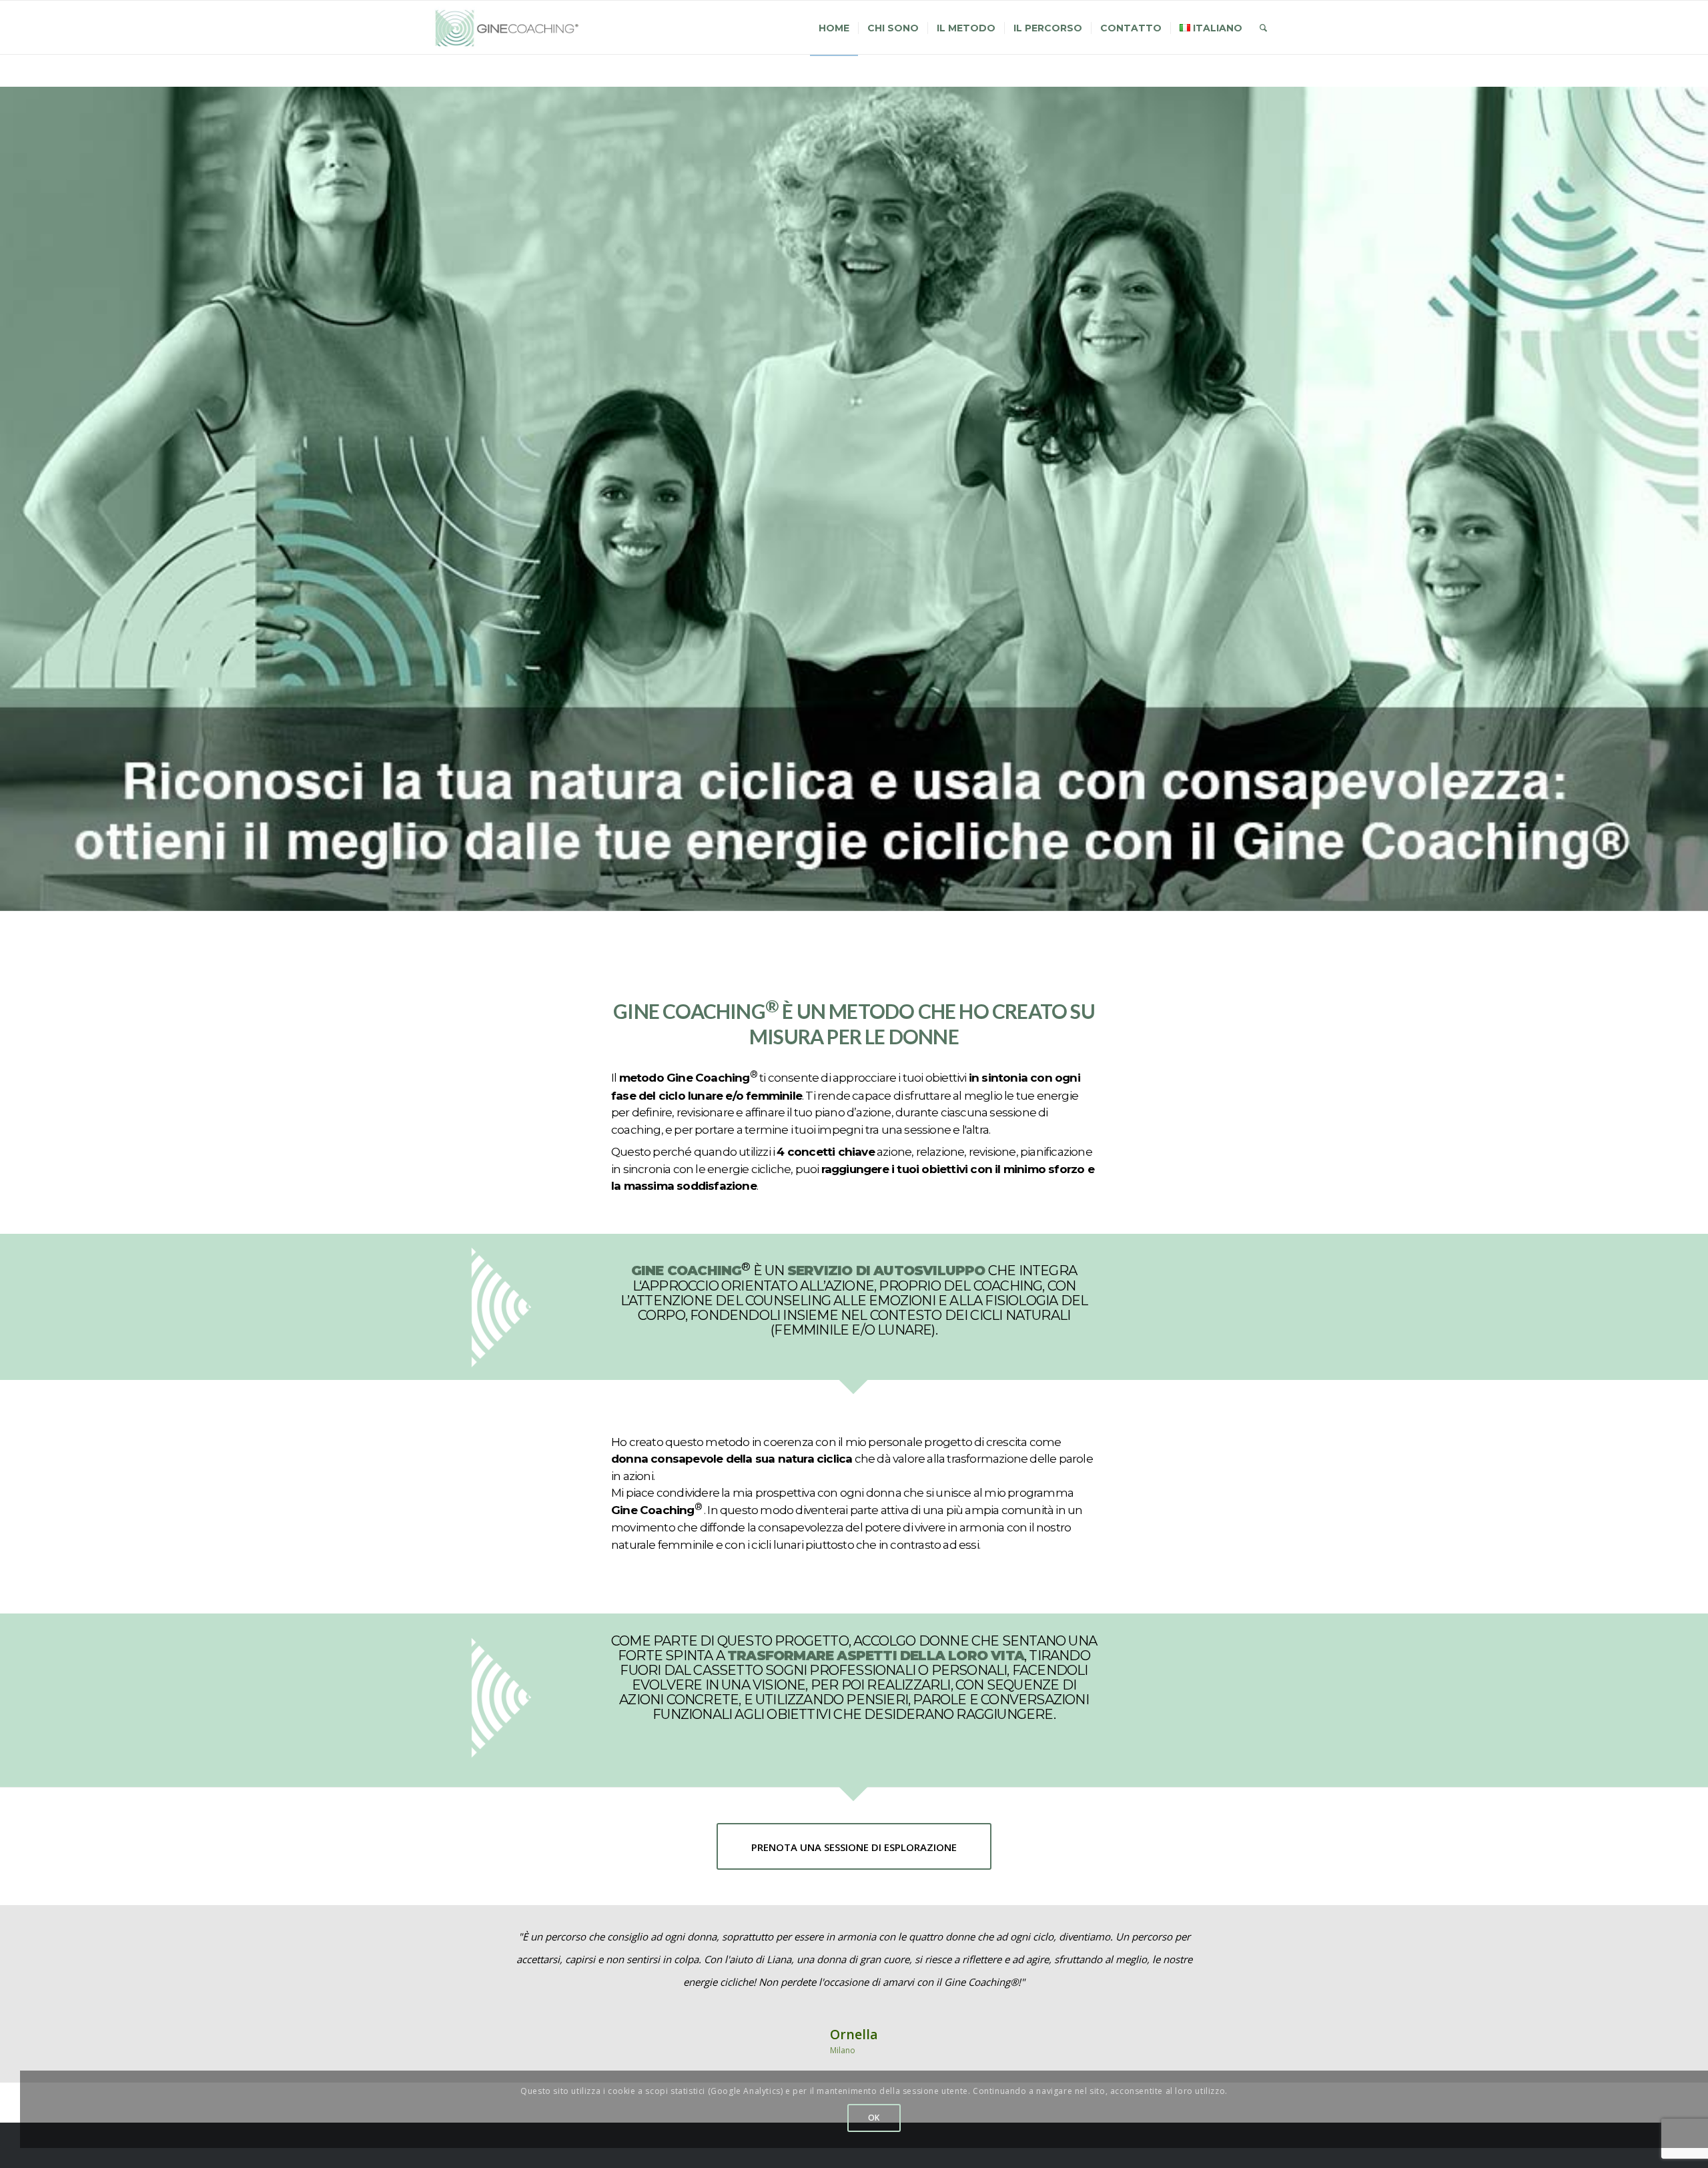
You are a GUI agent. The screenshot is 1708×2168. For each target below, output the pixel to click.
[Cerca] (1263, 28)
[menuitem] (834, 28)
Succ (1246, 1944)
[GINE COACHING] (512, 28)
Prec (462, 1944)
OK (874, 2118)
